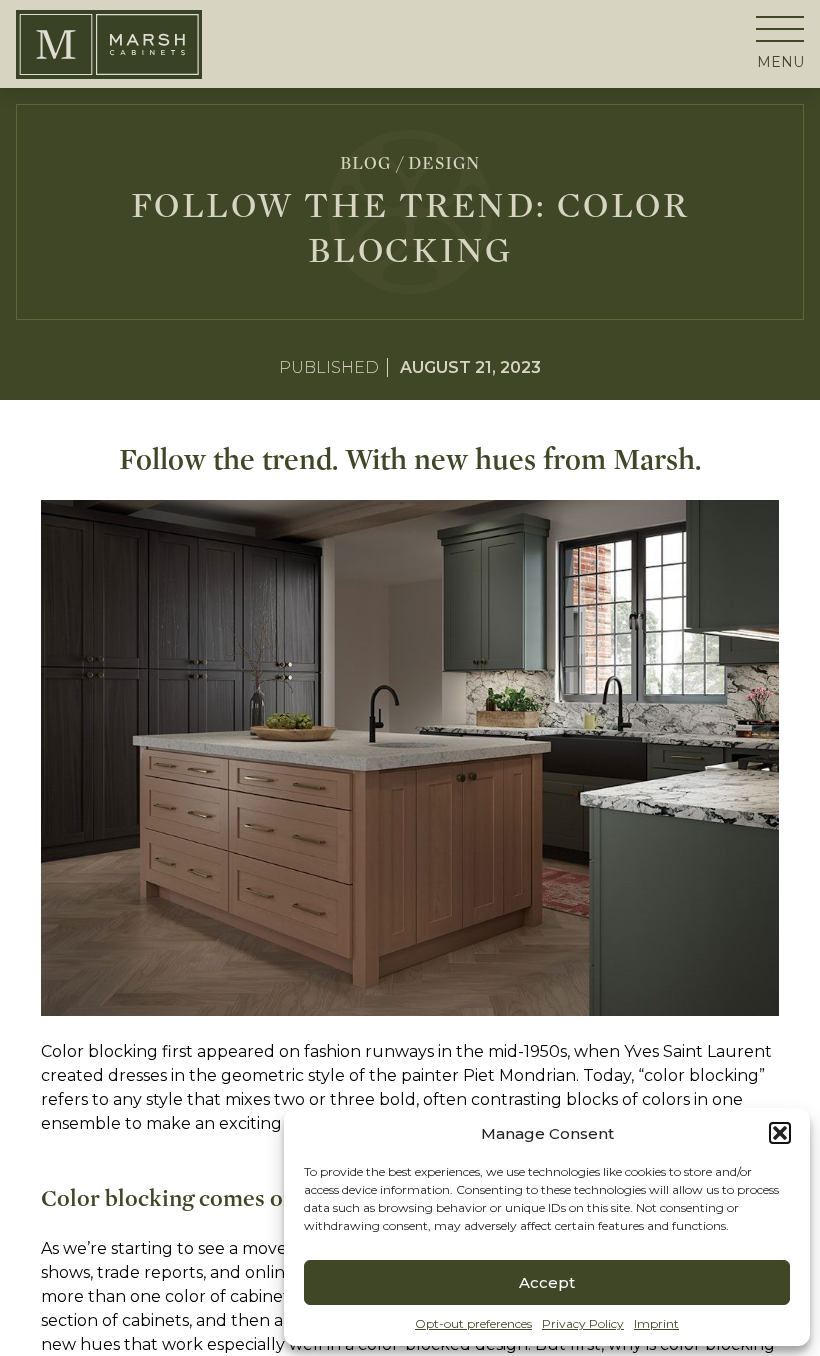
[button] (780, 1133)
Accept (547, 1282)
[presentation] (780, 40)
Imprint (656, 1323)
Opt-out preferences (473, 1323)
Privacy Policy (583, 1323)
